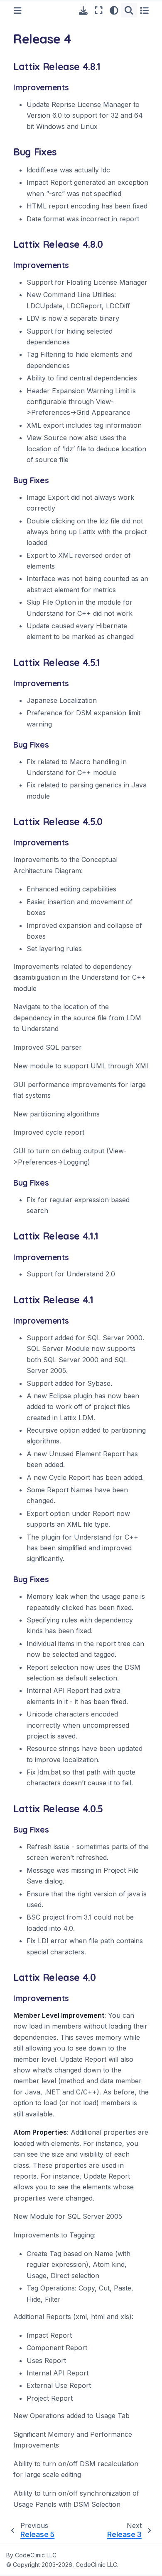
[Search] (129, 10)
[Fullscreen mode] (99, 10)
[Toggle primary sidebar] (18, 11)
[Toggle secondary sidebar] (144, 10)
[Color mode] (114, 10)
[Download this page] (83, 11)
